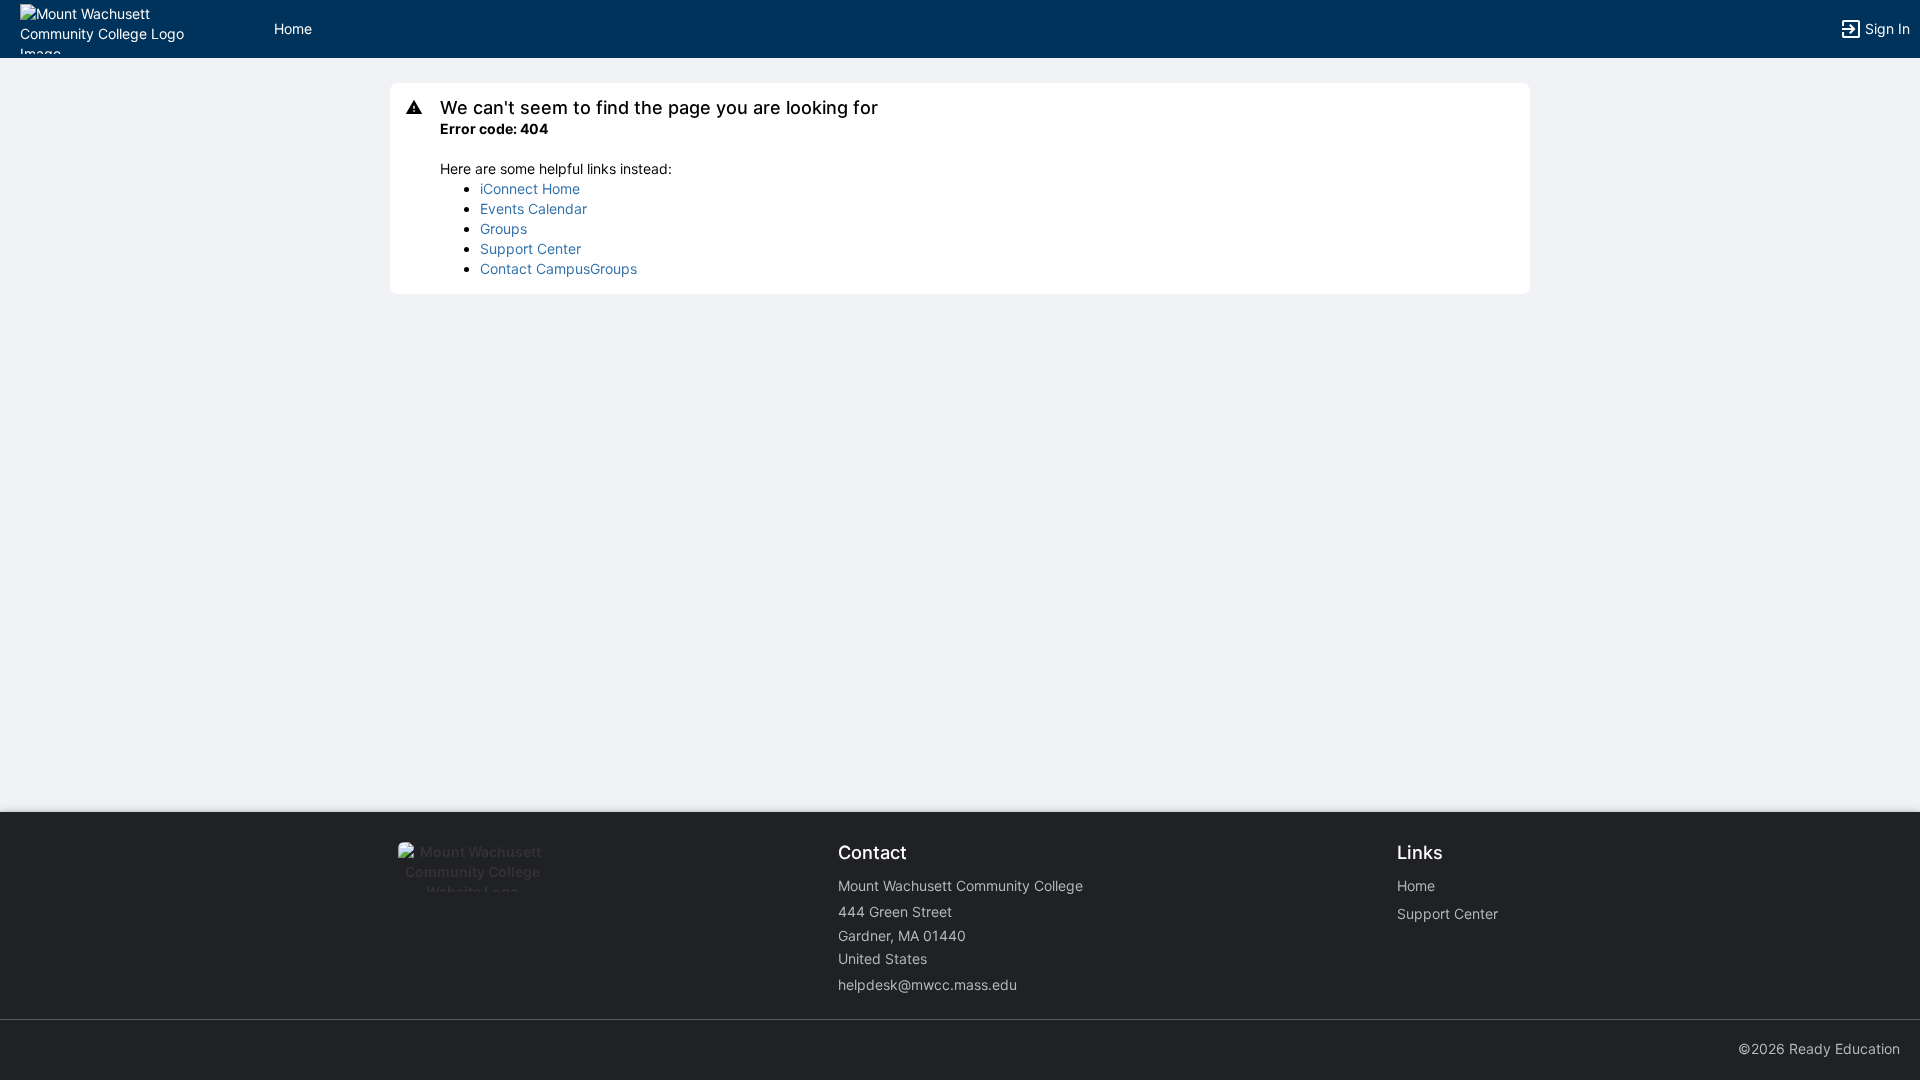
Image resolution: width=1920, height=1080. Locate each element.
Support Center (530, 248)
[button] (102, 27)
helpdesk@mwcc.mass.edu (927, 984)
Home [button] (293, 28)
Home (1416, 885)
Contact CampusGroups (558, 268)
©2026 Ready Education (1819, 1048)
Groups (503, 228)
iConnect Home (530, 188)
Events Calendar (533, 208)
